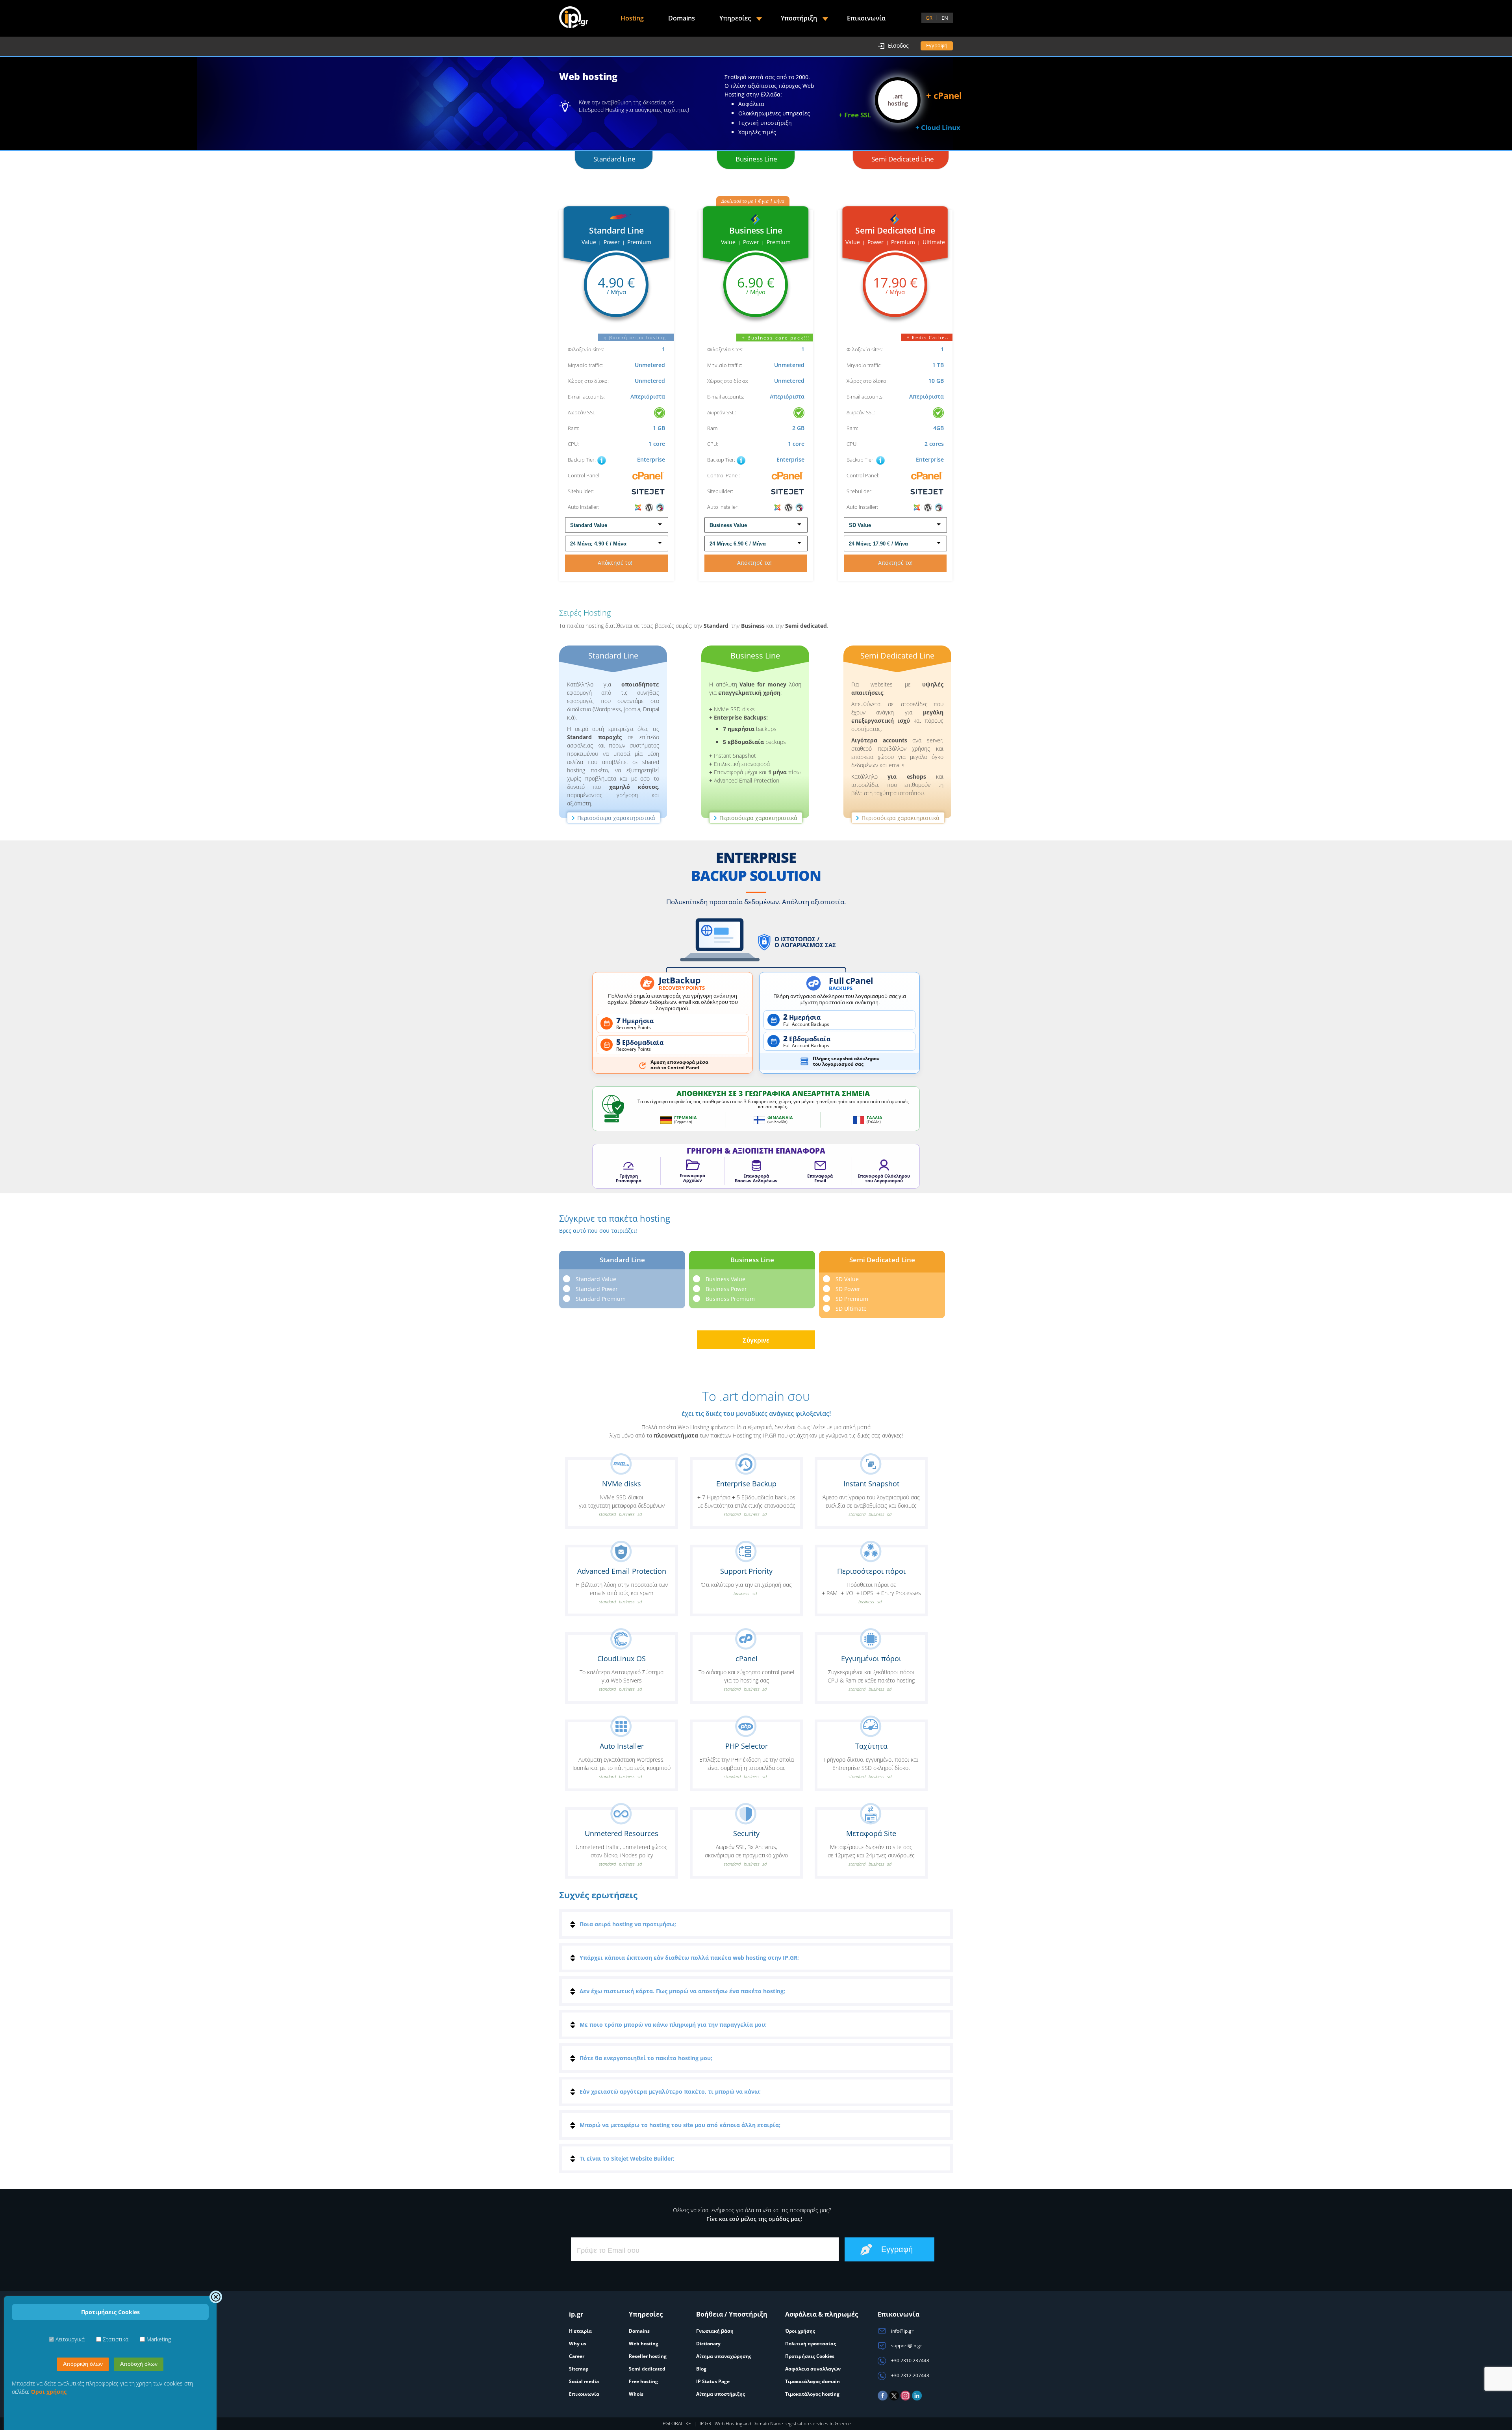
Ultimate (934, 242)
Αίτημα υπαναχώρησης (724, 2356)
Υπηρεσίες (735, 18)
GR (929, 18)
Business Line (756, 159)
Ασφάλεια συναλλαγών (813, 2369)
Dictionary (708, 2344)
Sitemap (579, 2369)
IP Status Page (713, 2381)
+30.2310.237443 (910, 2360)
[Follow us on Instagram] (905, 2399)
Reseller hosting (648, 2356)
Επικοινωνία (866, 18)
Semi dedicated (647, 2369)
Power (612, 242)
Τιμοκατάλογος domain (813, 2381)
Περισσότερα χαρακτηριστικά (616, 818)
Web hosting (644, 2344)
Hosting (632, 18)
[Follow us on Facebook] (883, 2399)
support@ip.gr (906, 2346)
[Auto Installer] (649, 507)
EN (945, 18)
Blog (701, 2369)
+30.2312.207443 (910, 2375)
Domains (682, 18)
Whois (636, 2394)
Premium (639, 242)
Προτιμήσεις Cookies (810, 2356)
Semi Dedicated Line (903, 159)
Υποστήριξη (799, 18)
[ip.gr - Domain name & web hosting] (574, 18)
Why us (578, 2344)
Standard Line (614, 159)
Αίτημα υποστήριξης (721, 2394)
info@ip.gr (902, 2331)
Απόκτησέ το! (617, 563)
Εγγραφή (937, 45)
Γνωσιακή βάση (715, 2331)
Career (577, 2356)
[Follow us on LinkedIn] (917, 2399)
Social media (584, 2381)
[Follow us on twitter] (894, 2399)
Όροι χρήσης (800, 2331)
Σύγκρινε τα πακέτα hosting (615, 1223)
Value (589, 242)
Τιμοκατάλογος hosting (812, 2394)
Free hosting (643, 2381)
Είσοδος (898, 45)
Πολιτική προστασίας (811, 2344)
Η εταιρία (580, 2331)
